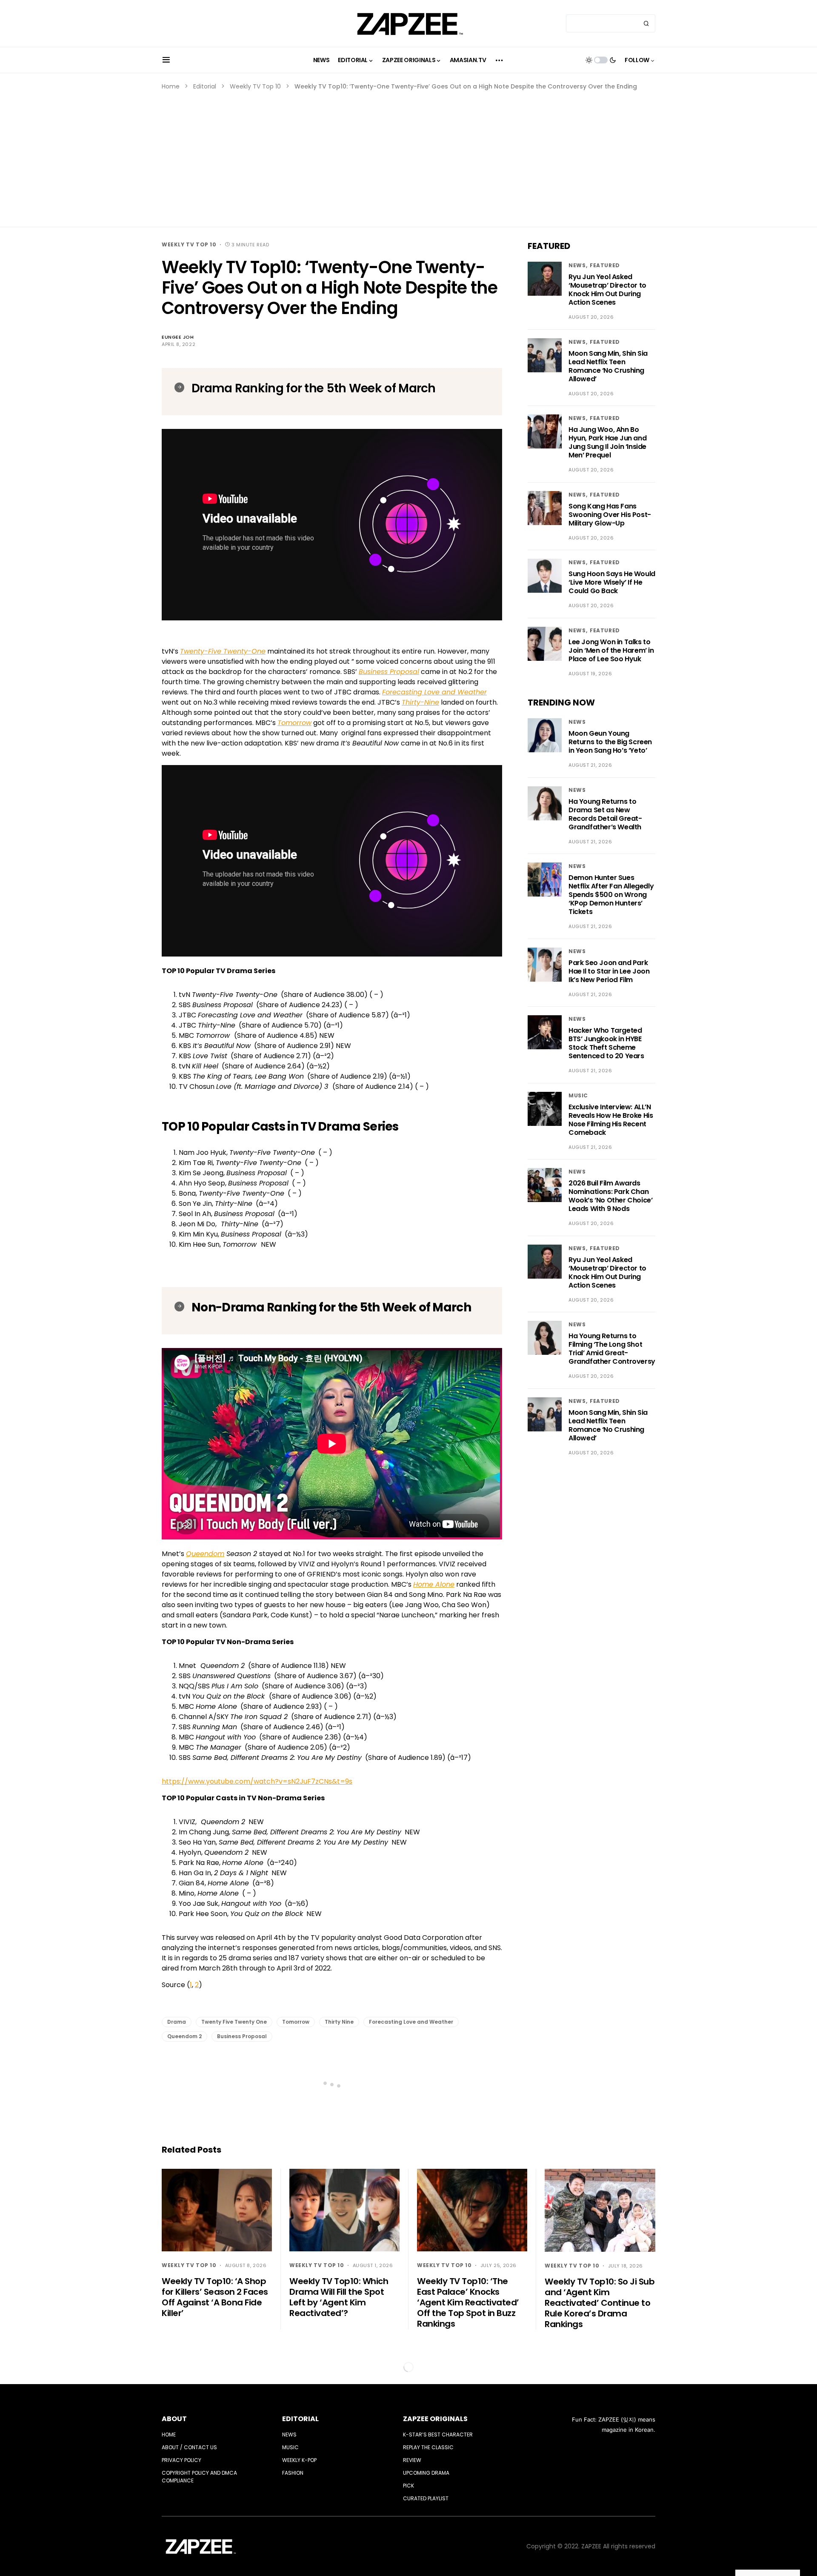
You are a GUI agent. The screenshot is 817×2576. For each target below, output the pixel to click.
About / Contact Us (189, 2447)
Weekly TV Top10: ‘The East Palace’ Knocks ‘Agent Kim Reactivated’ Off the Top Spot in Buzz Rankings (468, 2302)
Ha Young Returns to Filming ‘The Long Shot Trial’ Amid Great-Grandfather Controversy (612, 1349)
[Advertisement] (408, 155)
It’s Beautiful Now (370, 743)
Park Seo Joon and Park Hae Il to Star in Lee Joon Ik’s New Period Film (609, 971)
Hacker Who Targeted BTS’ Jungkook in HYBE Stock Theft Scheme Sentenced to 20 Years (606, 1043)
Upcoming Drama (426, 2473)
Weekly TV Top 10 (255, 86)
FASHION (293, 2473)
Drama (177, 2022)
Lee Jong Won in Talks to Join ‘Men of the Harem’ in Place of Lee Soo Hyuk (611, 650)
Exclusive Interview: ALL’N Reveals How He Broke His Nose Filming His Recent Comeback (611, 1120)
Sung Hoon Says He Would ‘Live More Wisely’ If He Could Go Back (612, 582)
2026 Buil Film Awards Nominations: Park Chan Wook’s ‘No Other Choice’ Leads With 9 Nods (610, 1196)
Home (171, 86)
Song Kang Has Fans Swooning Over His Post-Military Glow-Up (610, 515)
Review (412, 2460)
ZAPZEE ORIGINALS (435, 2419)
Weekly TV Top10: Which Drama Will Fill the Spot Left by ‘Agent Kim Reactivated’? (339, 2297)
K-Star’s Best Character (438, 2435)
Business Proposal (242, 2036)
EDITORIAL (300, 2419)
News (577, 265)
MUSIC (578, 1095)
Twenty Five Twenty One (234, 2022)
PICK (408, 2486)
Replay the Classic (428, 2447)
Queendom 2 (184, 2036)
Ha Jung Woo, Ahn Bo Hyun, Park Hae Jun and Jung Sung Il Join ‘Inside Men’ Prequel (607, 442)
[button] (166, 60)
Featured (605, 265)
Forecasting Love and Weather (411, 2022)
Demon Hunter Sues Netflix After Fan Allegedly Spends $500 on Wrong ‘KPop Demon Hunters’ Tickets (611, 895)
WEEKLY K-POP (299, 2460)
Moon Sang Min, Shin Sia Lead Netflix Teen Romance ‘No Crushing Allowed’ (608, 366)
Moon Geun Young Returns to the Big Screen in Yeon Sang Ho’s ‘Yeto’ (610, 742)
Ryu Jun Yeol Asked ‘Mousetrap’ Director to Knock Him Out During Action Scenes (607, 290)
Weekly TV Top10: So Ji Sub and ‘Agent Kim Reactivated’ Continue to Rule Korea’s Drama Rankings (600, 2303)
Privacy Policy (181, 2460)
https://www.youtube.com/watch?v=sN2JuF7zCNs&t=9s (257, 1781)
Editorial (205, 86)
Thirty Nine (339, 2022)
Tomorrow (296, 2022)
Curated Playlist (426, 2498)
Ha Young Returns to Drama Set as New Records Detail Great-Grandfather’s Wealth (605, 814)
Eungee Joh (178, 337)
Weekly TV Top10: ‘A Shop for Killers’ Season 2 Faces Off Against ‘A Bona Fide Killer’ (215, 2297)
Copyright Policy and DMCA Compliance (199, 2477)
